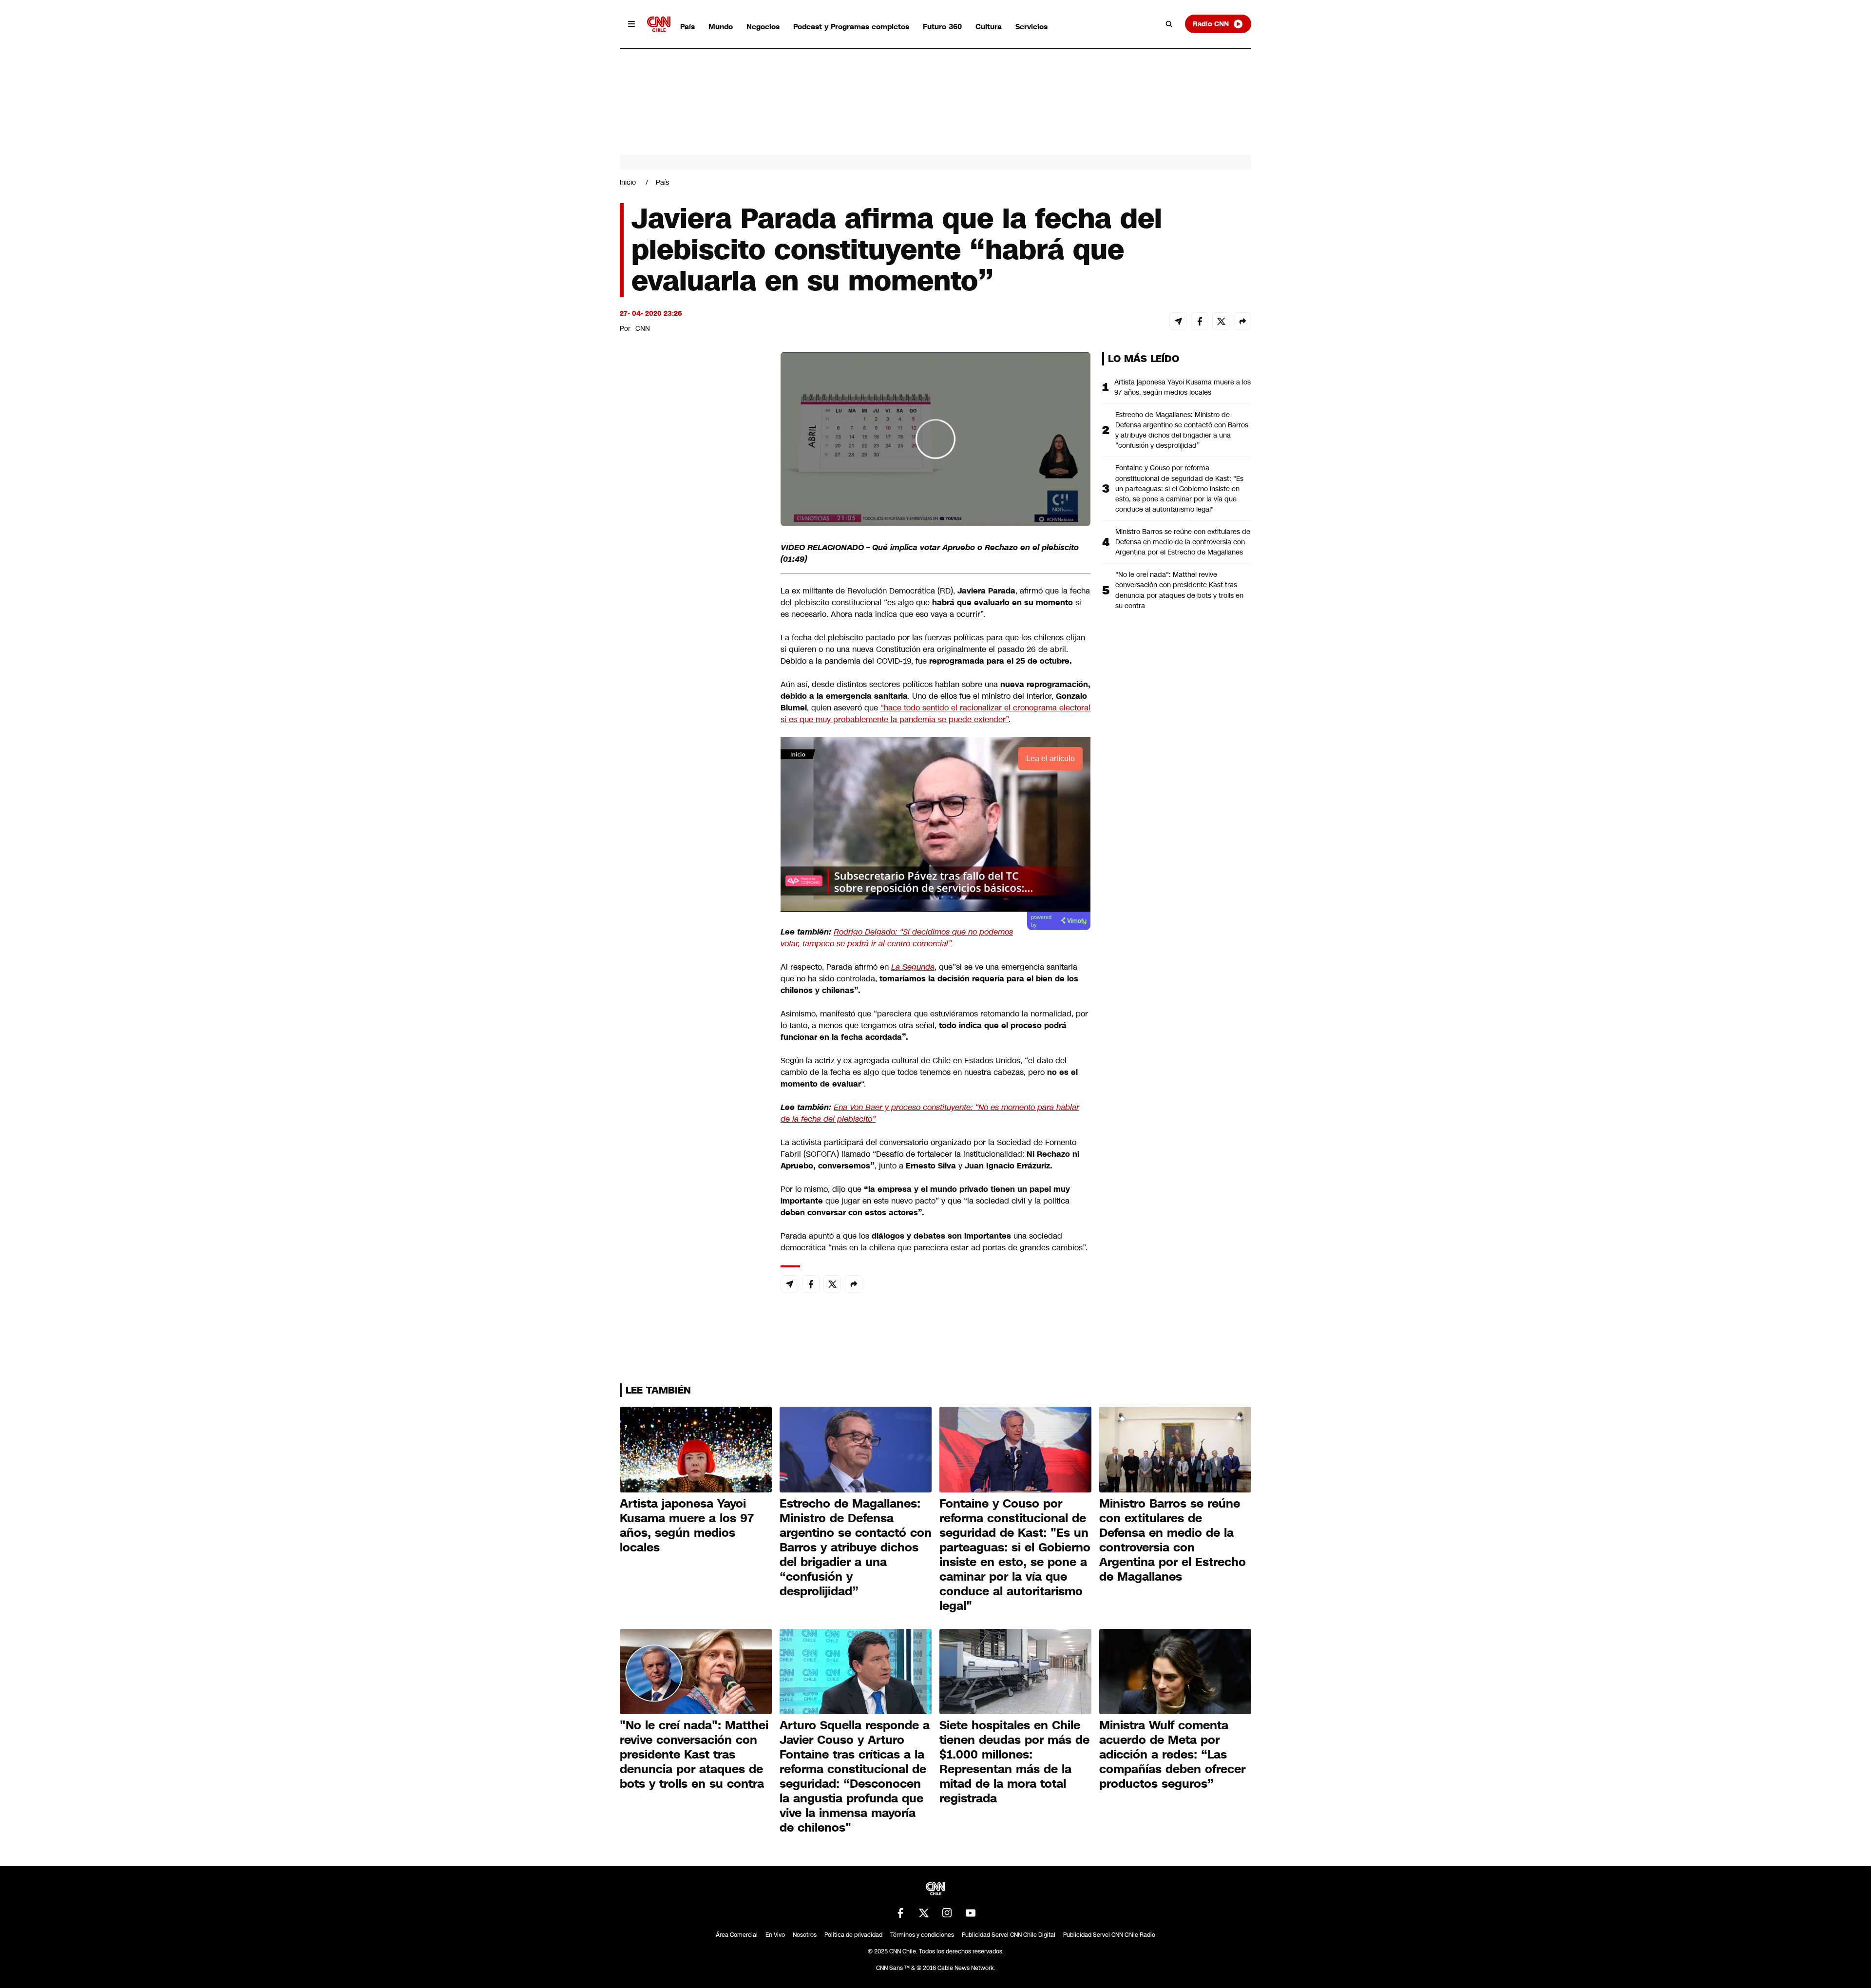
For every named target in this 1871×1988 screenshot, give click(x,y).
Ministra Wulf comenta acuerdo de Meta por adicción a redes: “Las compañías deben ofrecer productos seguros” (1172, 1755)
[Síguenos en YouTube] (971, 1913)
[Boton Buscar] (1169, 24)
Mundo (721, 27)
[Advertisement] (693, 910)
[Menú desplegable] (631, 24)
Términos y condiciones (922, 1935)
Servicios (1031, 27)
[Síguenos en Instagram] (947, 1913)
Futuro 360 (942, 27)
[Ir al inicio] (659, 24)
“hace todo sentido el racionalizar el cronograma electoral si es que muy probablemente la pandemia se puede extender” (935, 714)
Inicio (628, 182)
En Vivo (775, 1935)
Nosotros (805, 1935)
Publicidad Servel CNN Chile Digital (1009, 1935)
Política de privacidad (853, 1935)
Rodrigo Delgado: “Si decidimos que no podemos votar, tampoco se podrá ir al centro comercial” (897, 938)
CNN (643, 328)
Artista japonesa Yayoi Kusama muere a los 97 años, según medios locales (1183, 387)
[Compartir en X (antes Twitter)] (1221, 321)
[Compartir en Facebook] (1200, 321)
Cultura (989, 27)
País (687, 27)
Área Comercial (737, 1935)
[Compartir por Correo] (1178, 321)
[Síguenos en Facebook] (900, 1913)
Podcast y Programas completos (851, 27)
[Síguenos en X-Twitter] (924, 1913)
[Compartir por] (1242, 321)
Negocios (763, 27)
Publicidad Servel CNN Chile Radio (1109, 1935)
